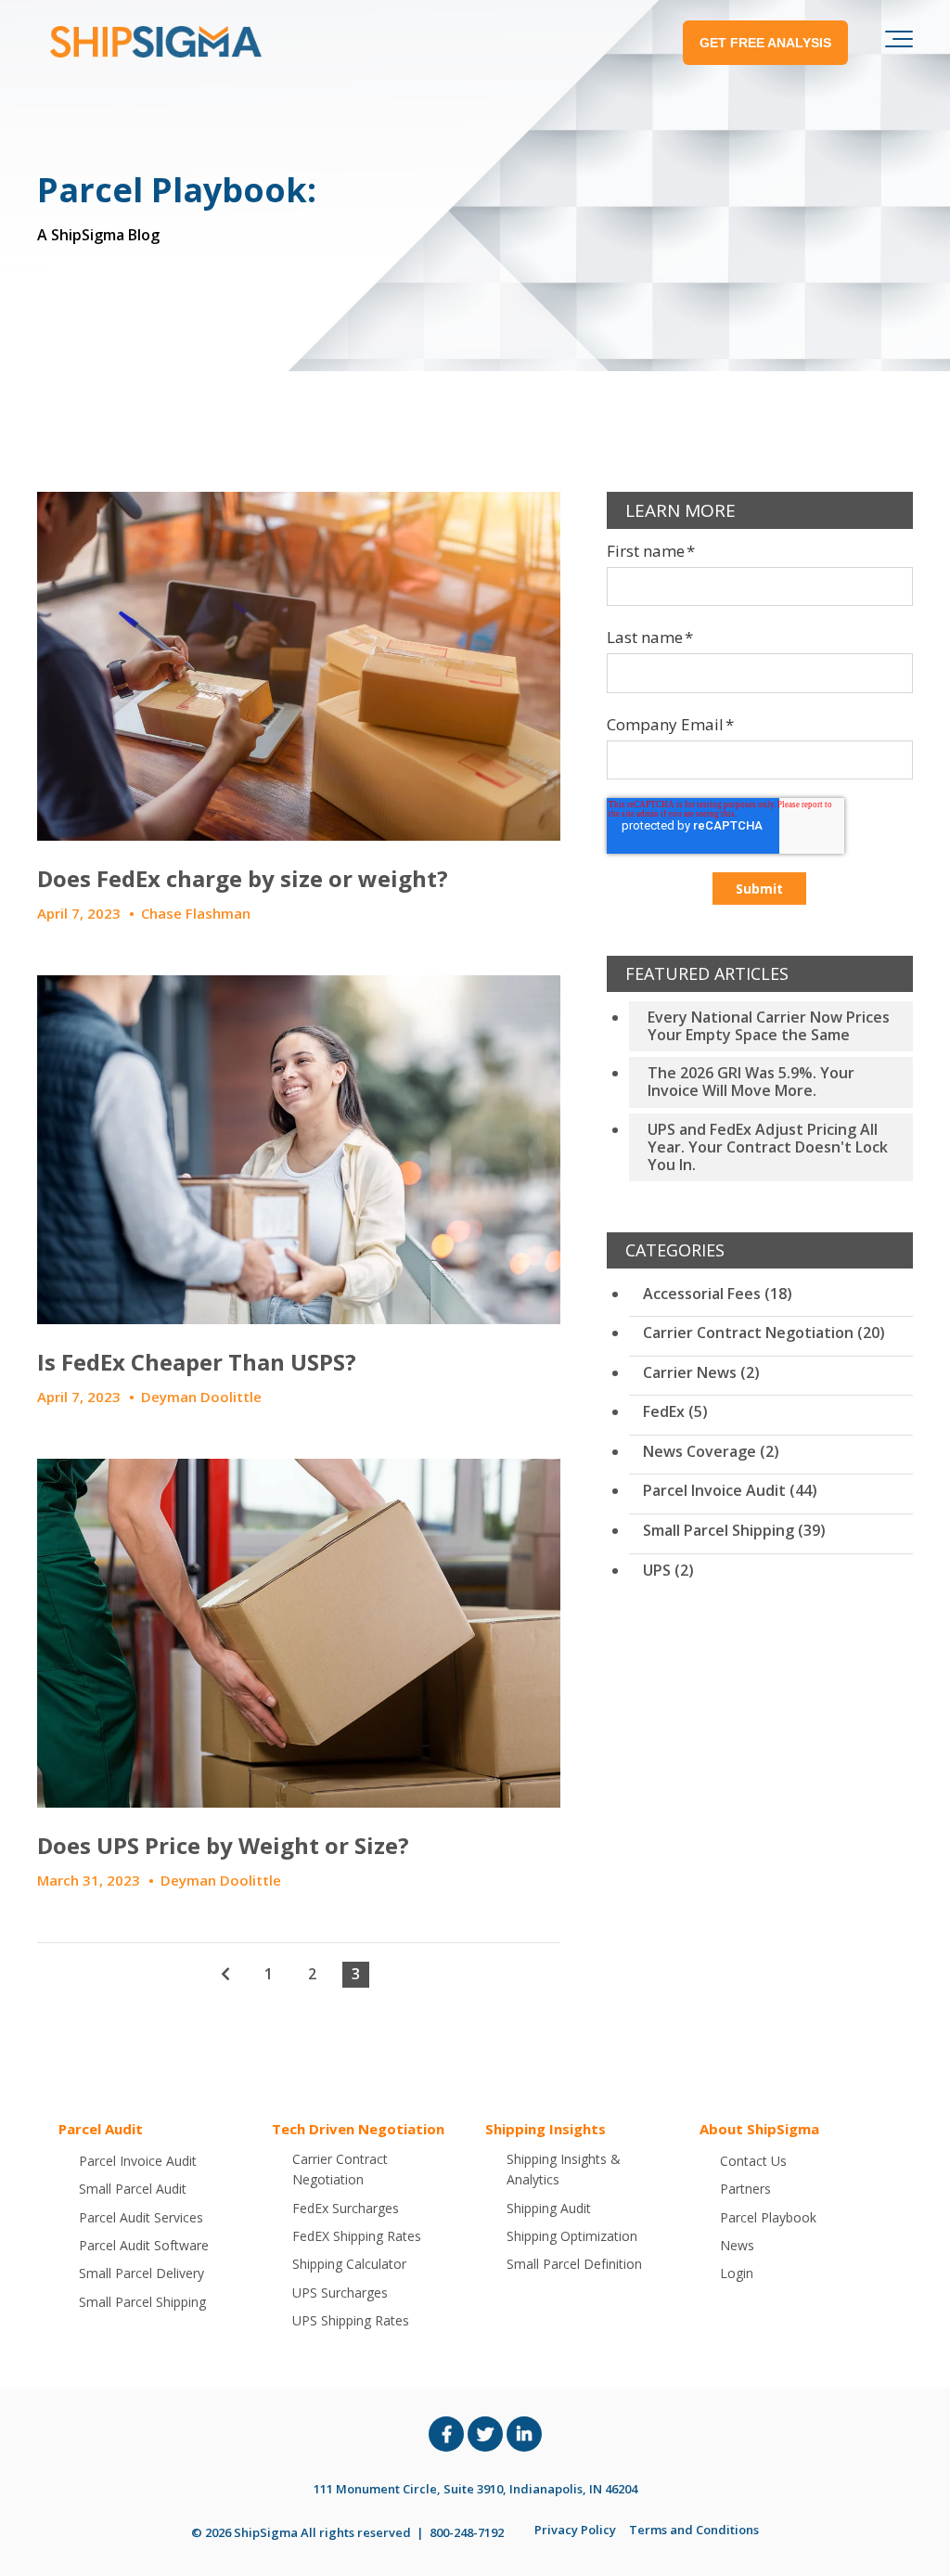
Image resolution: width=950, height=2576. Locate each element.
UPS (668, 1570)
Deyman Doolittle (201, 1397)
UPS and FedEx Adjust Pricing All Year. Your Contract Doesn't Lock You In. (768, 1147)
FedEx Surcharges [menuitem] (346, 2208)
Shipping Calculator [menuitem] (349, 2264)
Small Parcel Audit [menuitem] (133, 2189)
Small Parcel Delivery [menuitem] (141, 2273)
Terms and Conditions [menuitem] (694, 2530)
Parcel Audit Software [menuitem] (144, 2245)
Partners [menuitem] (745, 2189)
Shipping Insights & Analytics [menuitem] (564, 2169)
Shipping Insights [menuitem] (546, 2129)
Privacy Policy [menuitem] (575, 2530)
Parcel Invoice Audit (730, 1490)
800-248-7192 (467, 2532)
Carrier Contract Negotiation (764, 1333)
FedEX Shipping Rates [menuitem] (357, 2236)
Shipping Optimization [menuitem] (572, 2236)
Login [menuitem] (737, 2273)
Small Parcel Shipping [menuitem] (142, 2302)
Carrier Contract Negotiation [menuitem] (340, 2169)
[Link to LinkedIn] (524, 2434)
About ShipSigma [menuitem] (759, 2129)
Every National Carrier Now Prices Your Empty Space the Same (769, 1026)
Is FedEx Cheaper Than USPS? (197, 1362)
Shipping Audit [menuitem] (549, 2208)
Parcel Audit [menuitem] (101, 2129)
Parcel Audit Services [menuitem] (141, 2217)
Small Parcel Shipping (734, 1530)
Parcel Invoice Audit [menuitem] (138, 2161)
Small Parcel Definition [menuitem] (574, 2264)
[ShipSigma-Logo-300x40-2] (153, 42)
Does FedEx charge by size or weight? (243, 878)
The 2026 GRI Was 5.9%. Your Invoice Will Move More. (751, 1082)
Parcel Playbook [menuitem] (768, 2217)
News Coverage (711, 1451)
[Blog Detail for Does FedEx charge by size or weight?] (299, 666)
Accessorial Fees (718, 1294)
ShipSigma (266, 2532)
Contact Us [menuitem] (753, 2161)
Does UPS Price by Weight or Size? (223, 1845)
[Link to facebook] (446, 2434)
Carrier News (701, 1372)
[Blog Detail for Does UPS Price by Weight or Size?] (299, 1633)
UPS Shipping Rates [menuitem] (351, 2320)
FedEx (675, 1411)
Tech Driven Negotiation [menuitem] (358, 2129)
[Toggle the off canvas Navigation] (899, 43)
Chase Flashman (196, 913)
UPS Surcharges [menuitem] (340, 2293)
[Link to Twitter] (485, 2434)
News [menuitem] (737, 2245)
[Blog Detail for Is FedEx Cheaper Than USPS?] (299, 1150)
